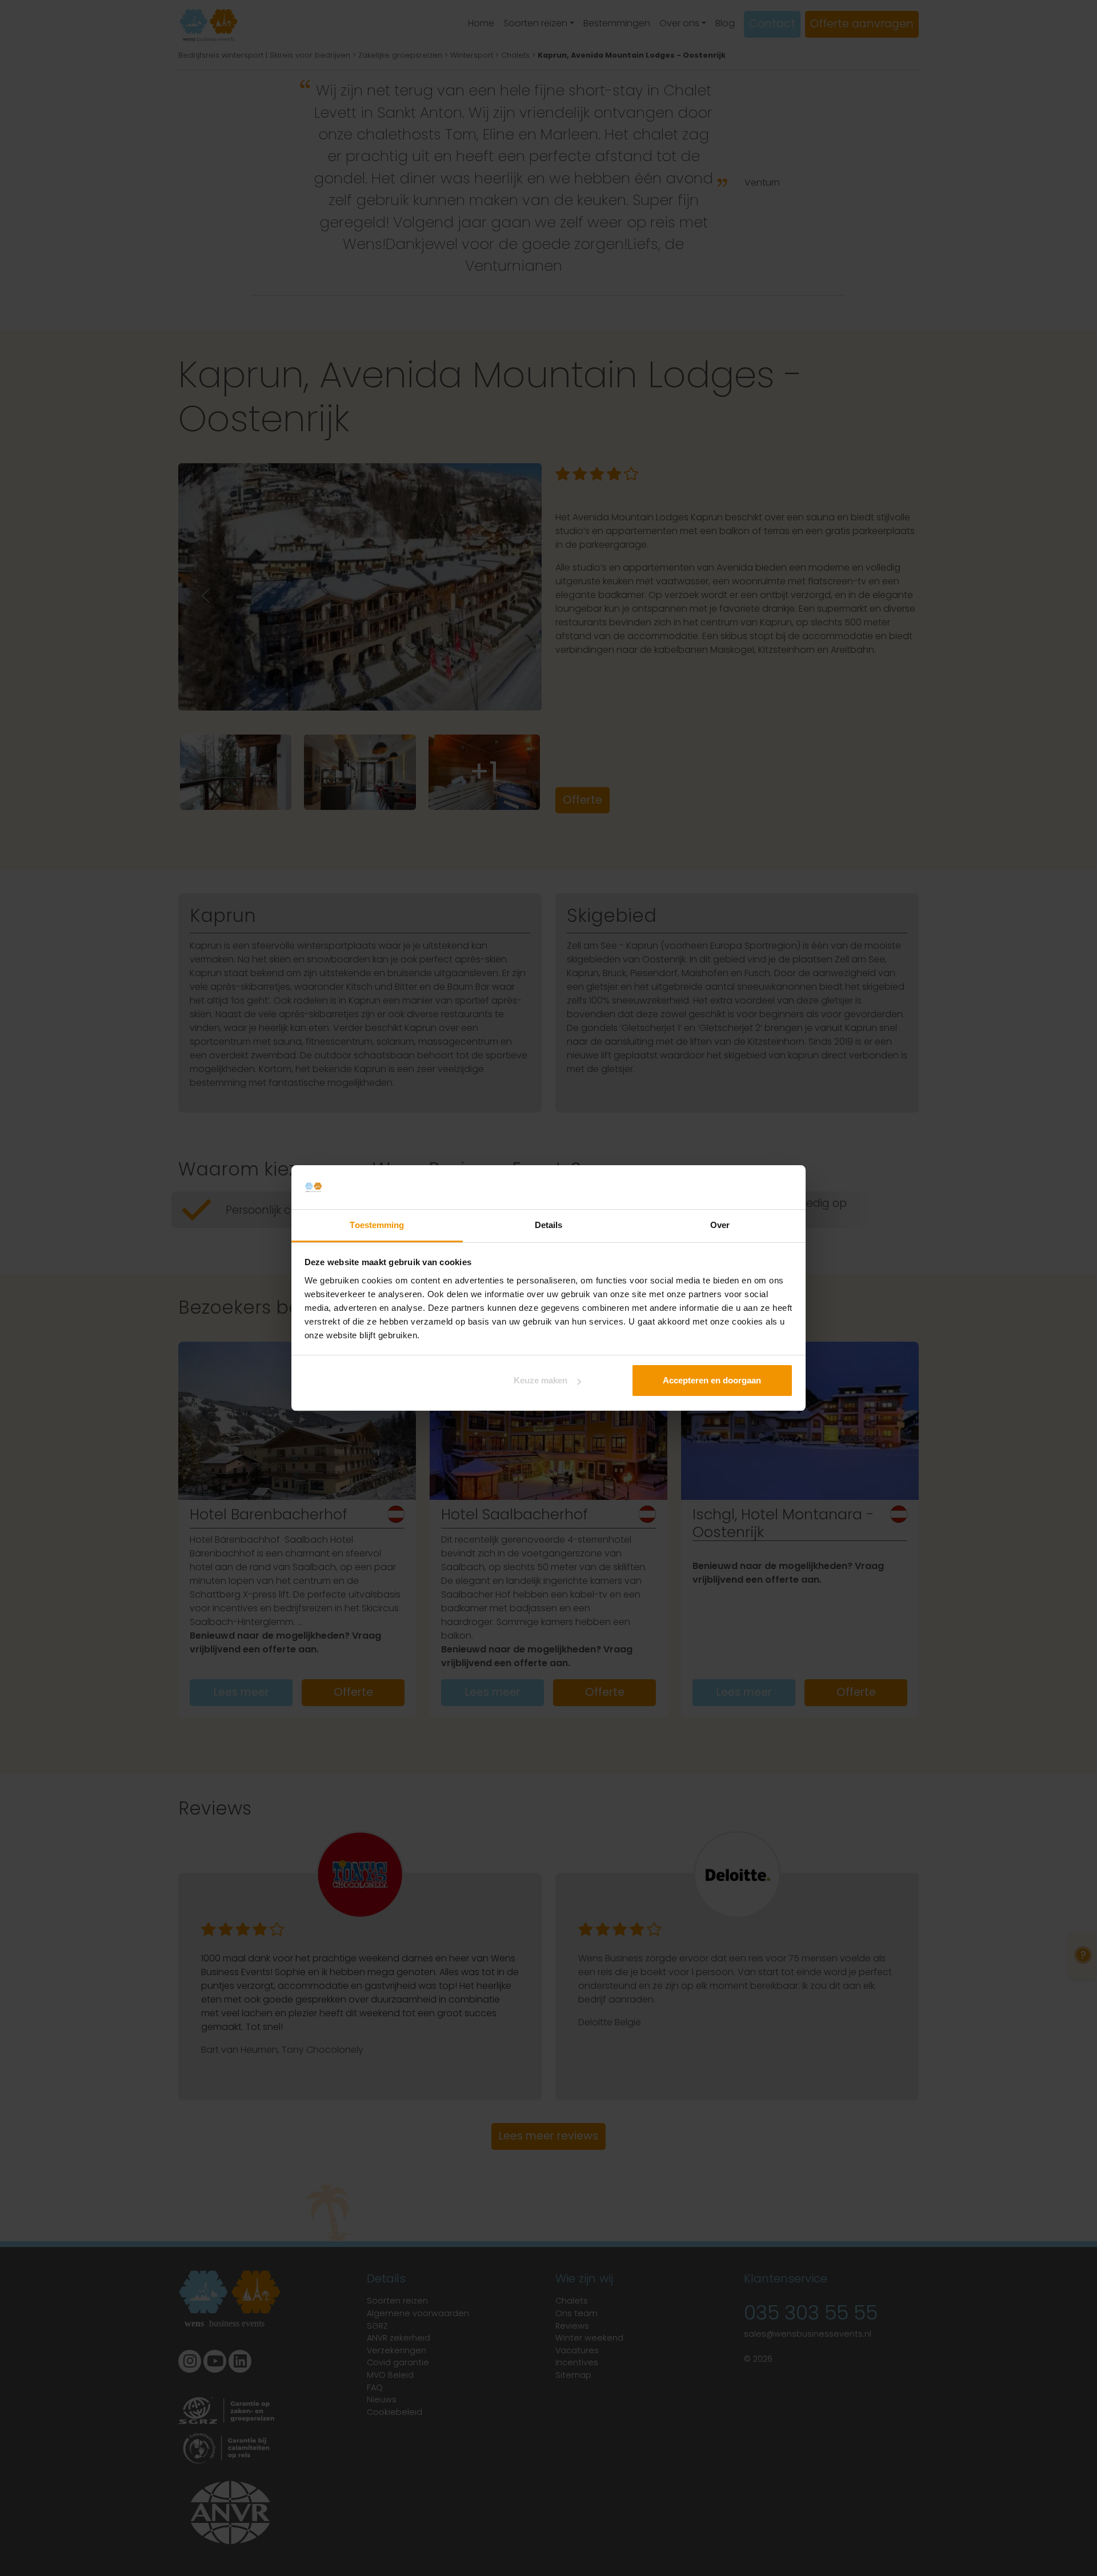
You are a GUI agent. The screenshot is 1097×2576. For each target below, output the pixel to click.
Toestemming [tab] (377, 1225)
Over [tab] (720, 1225)
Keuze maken (541, 1380)
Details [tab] (549, 1225)
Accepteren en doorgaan (712, 1380)
